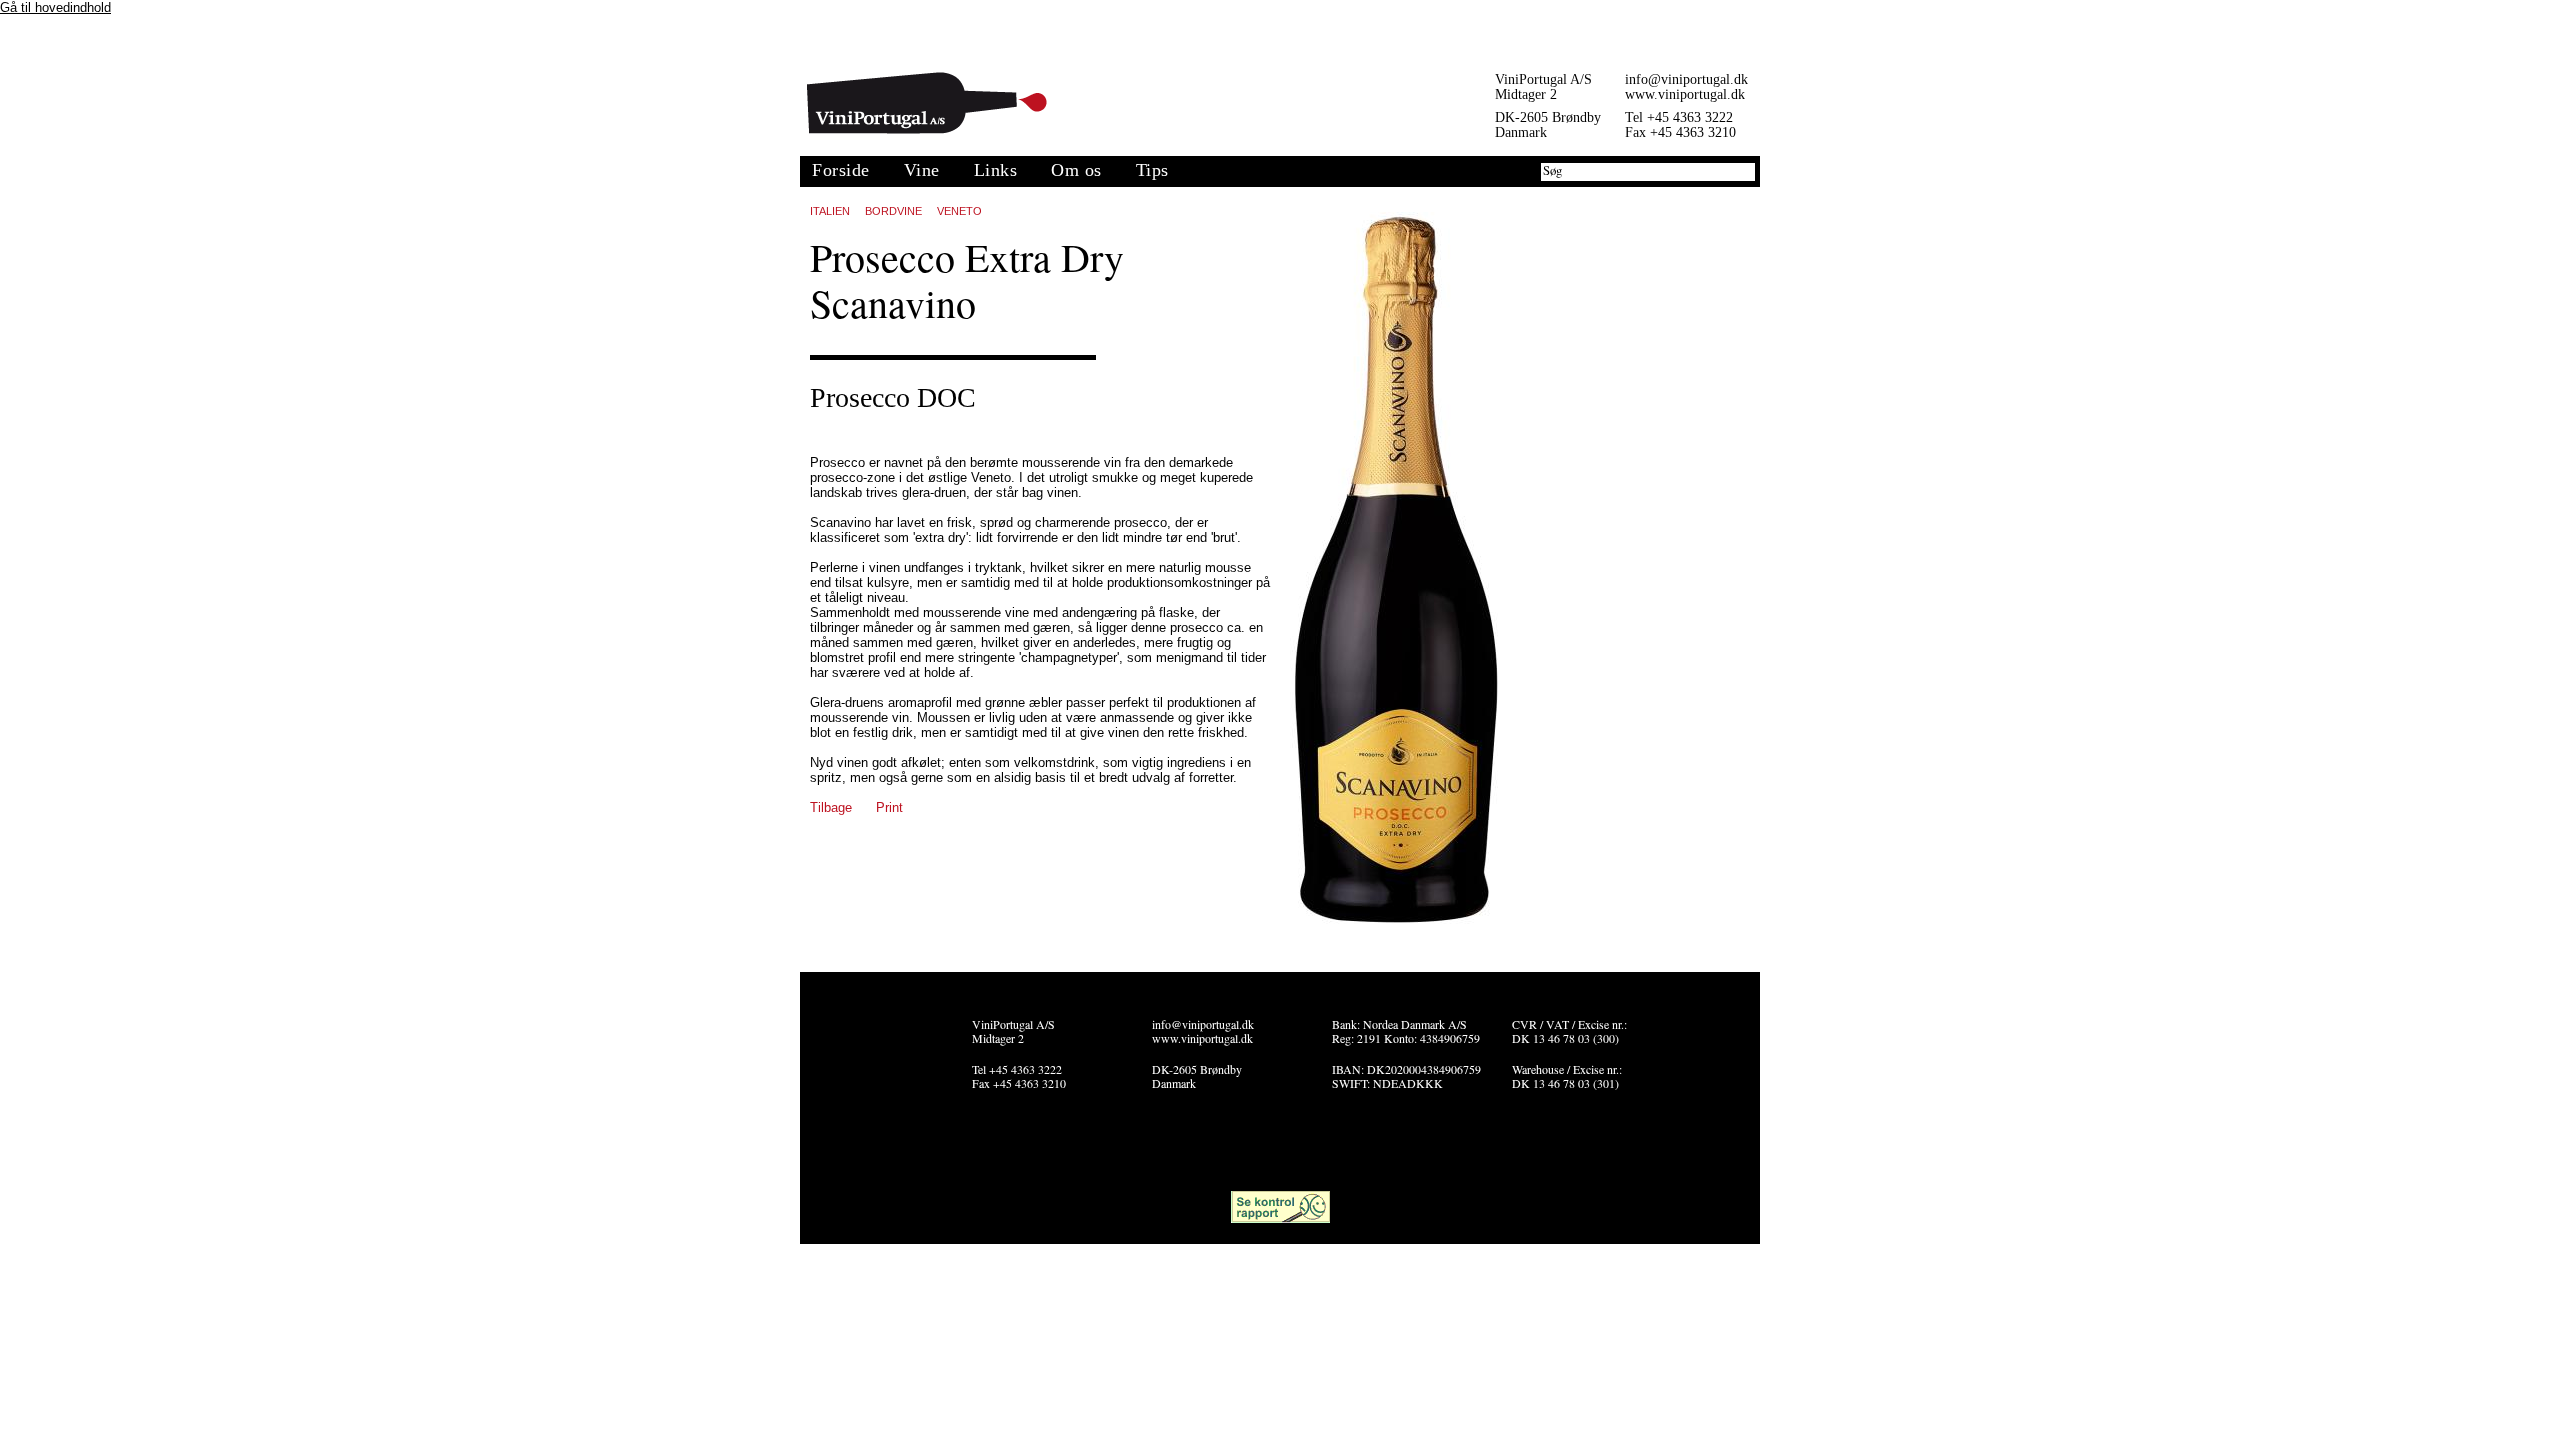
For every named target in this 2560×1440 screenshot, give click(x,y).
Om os (1076, 170)
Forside (841, 170)
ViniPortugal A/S (927, 103)
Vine (922, 170)
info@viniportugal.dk (1686, 79)
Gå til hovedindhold (55, 7)
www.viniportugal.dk (1685, 94)
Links (996, 170)
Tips (1152, 170)
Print (889, 807)
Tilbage (831, 807)
